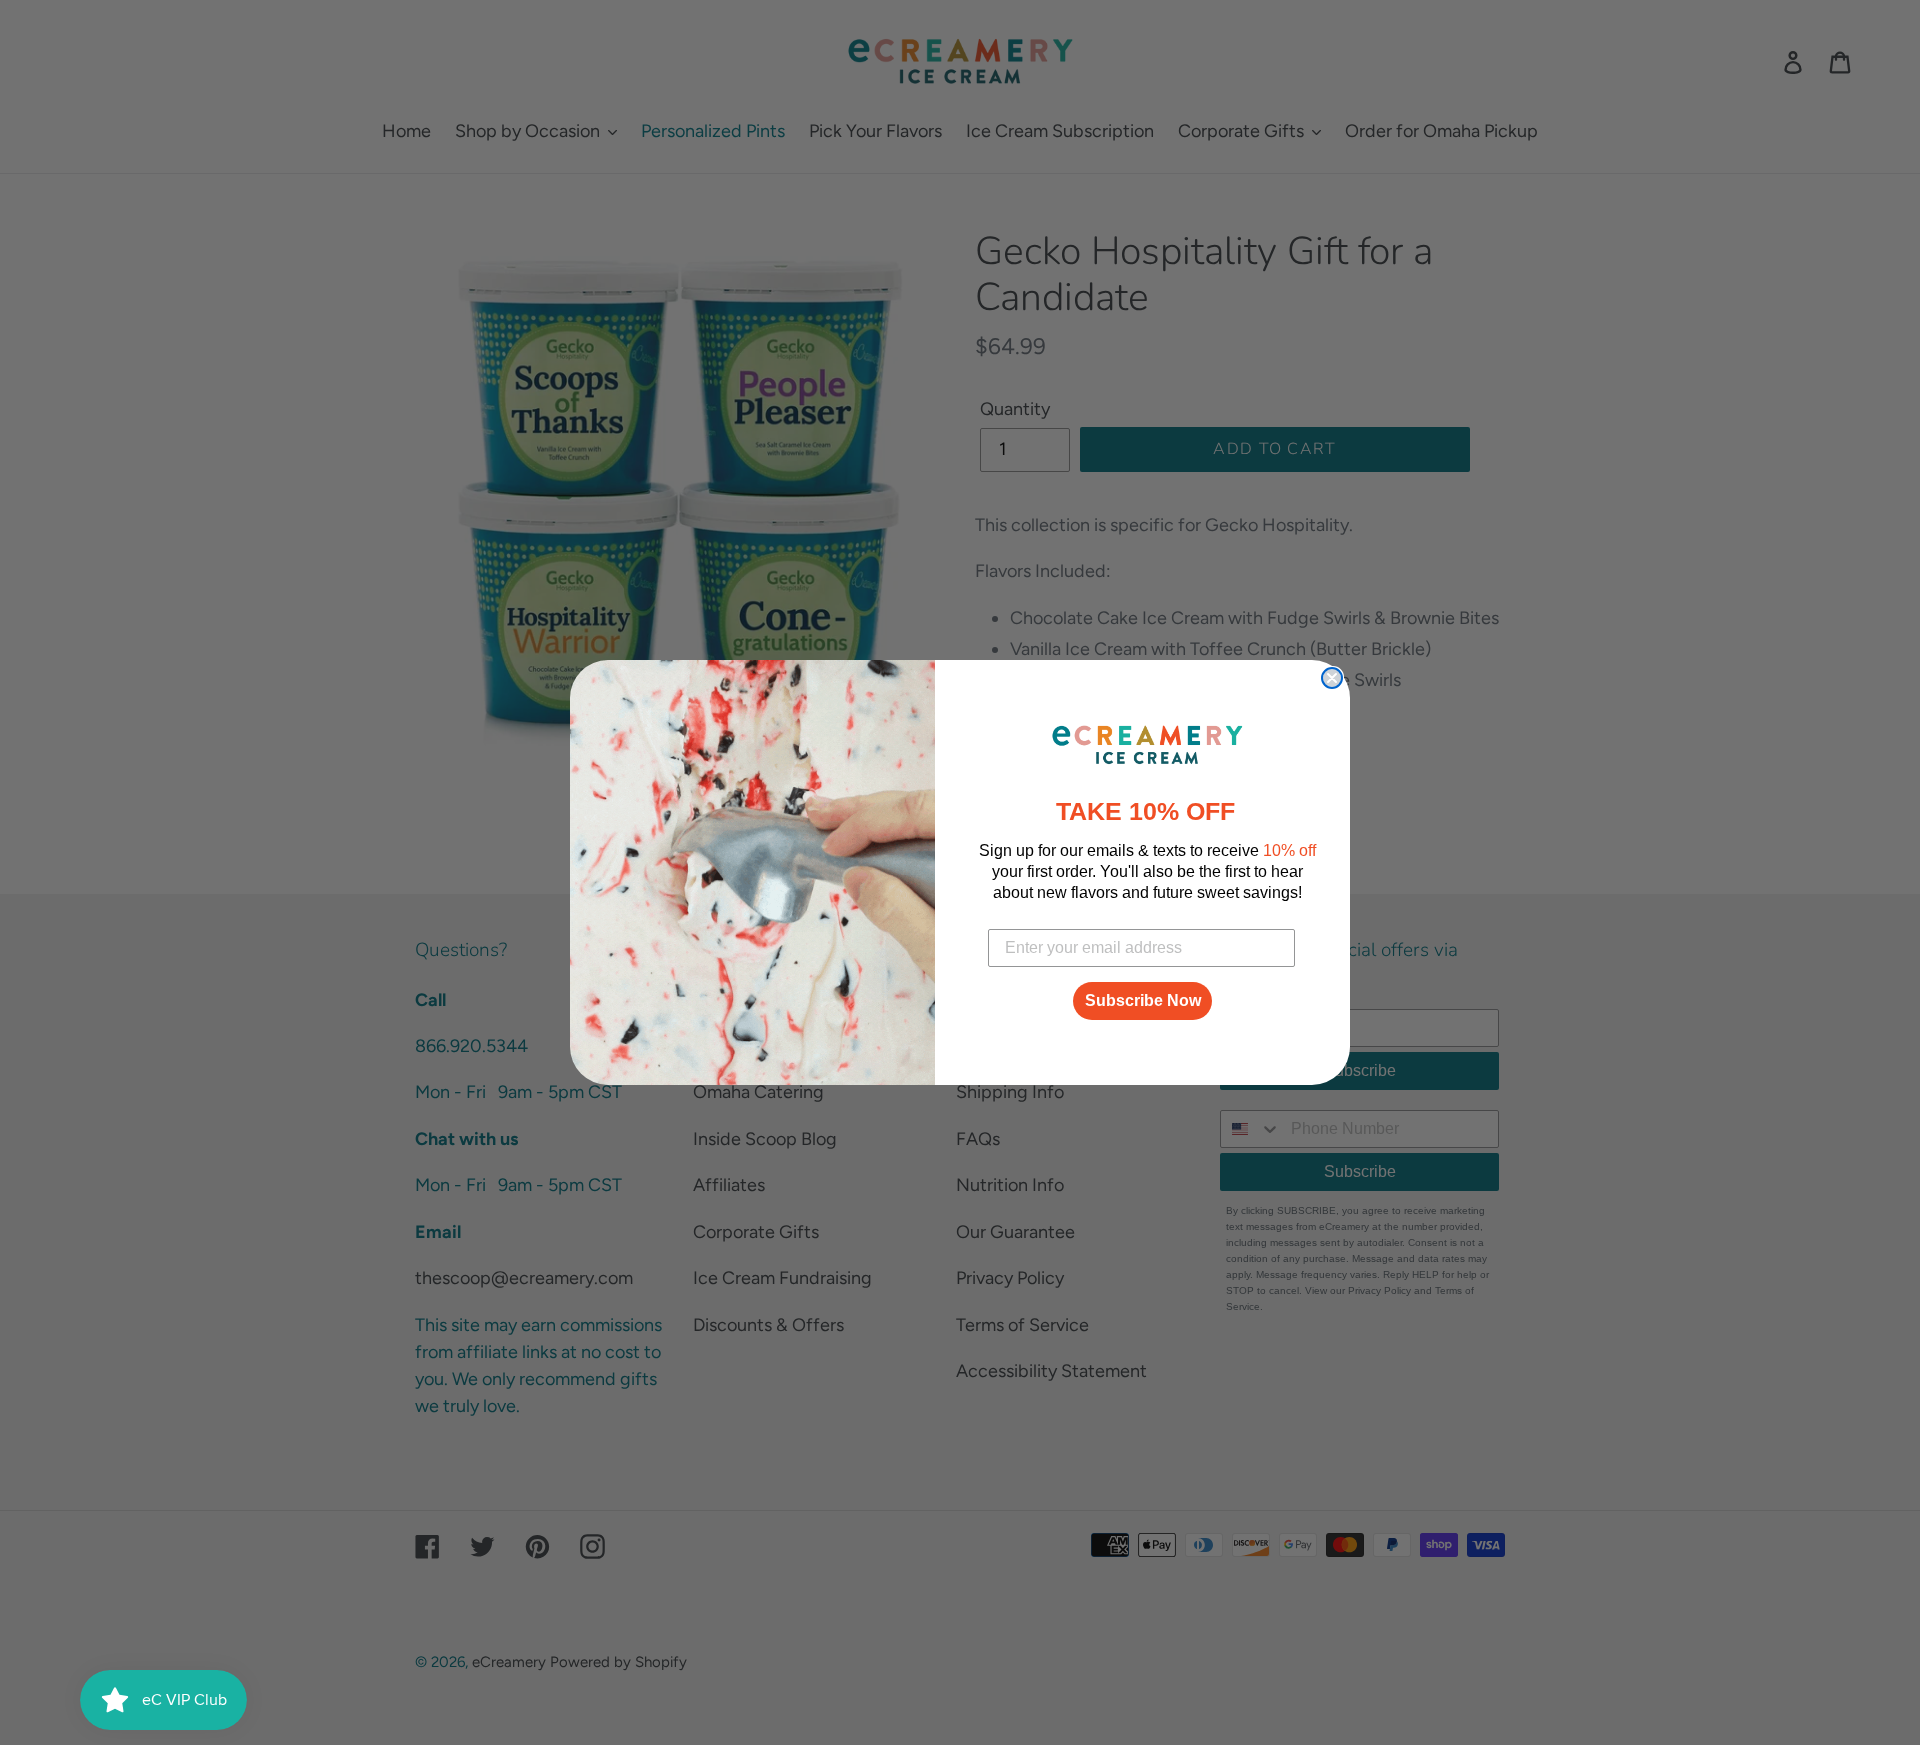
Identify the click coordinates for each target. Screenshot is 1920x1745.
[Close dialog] (1332, 678)
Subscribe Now (1143, 1000)
